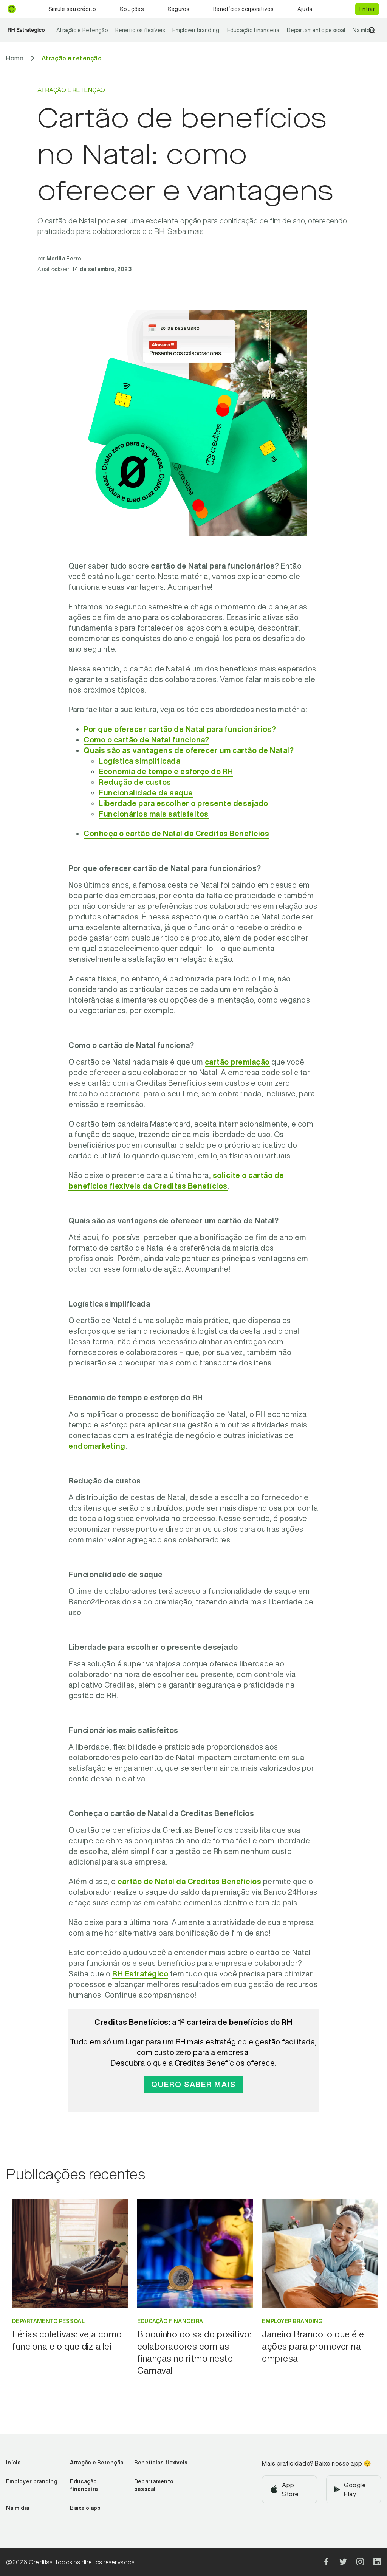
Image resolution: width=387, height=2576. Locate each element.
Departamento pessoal (316, 30)
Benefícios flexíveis (140, 30)
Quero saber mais (193, 2084)
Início (14, 2463)
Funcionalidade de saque (146, 793)
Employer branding (196, 30)
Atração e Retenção (82, 30)
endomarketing (97, 1446)
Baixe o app (85, 2508)
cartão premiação (237, 1062)
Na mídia (363, 30)
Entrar (367, 9)
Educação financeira (253, 30)
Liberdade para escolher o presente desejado (183, 803)
